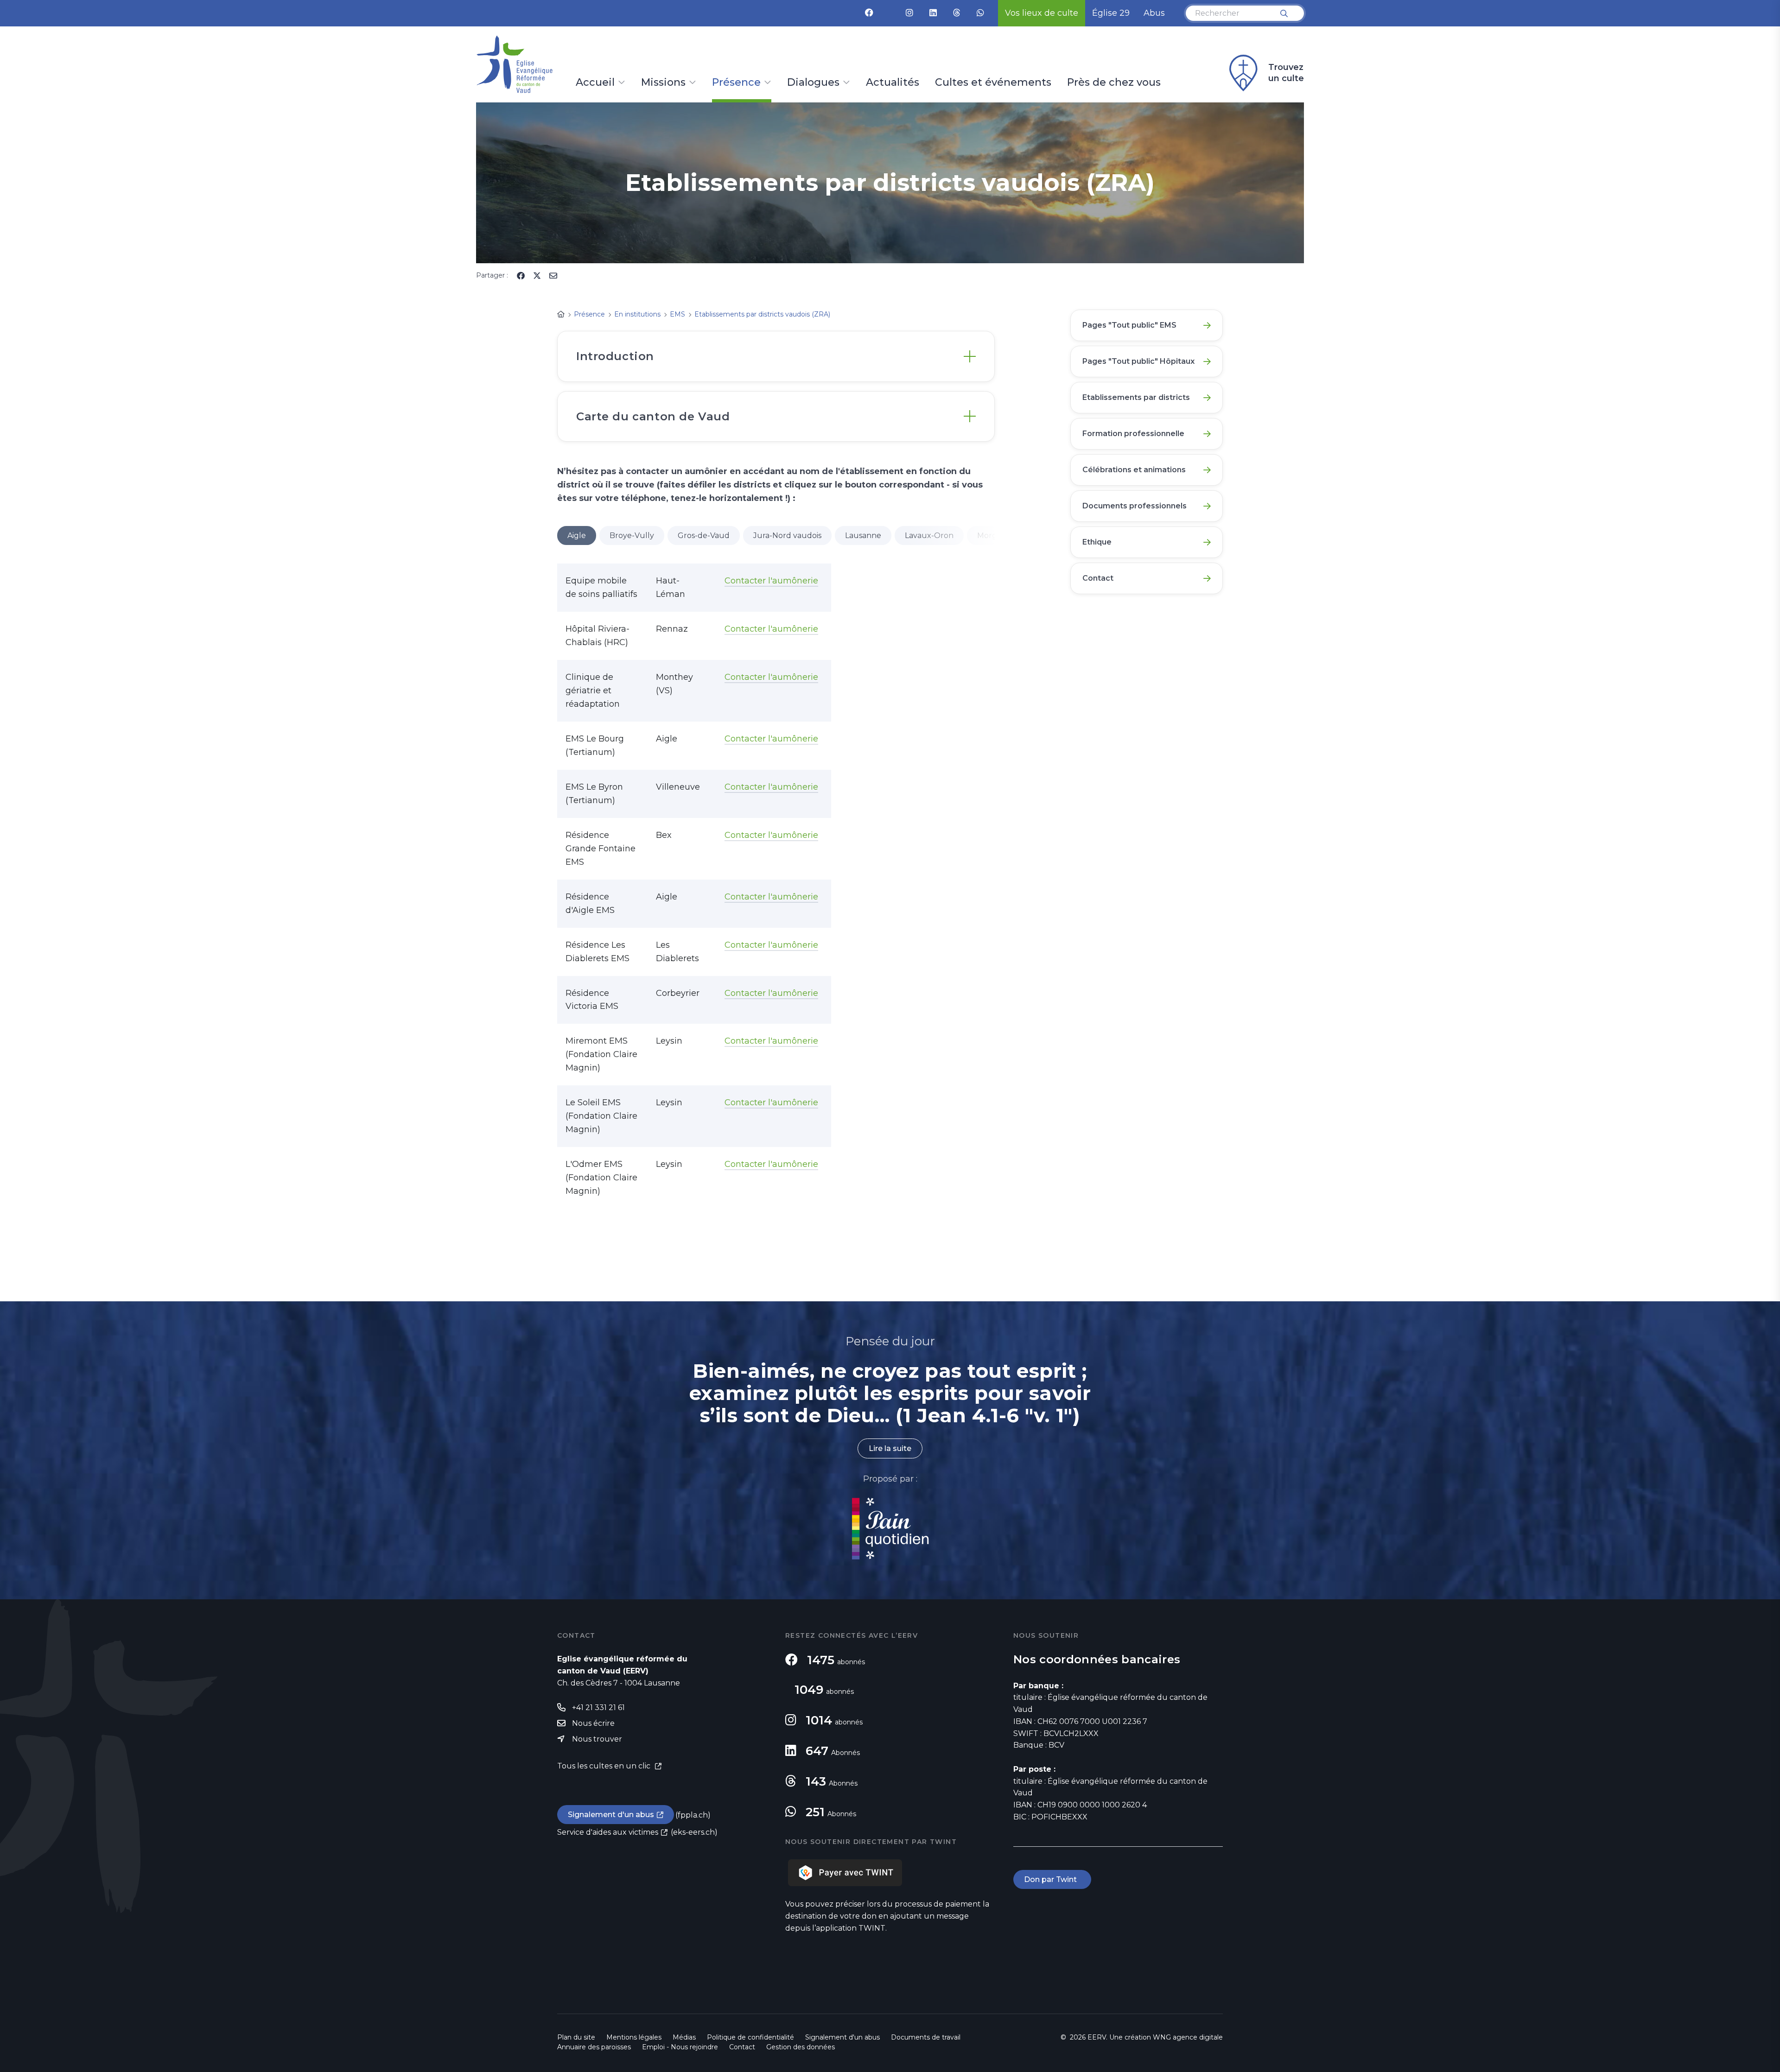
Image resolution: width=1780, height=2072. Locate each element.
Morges (991, 535)
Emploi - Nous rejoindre (680, 2047)
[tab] (776, 356)
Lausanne (863, 535)
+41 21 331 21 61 (598, 1708)
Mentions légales (634, 2037)
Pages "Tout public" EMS (1129, 325)
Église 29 (1111, 13)
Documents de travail (926, 2037)
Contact (1098, 578)
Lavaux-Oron (929, 535)
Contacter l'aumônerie (771, 581)
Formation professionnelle (1133, 434)
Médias (684, 2037)
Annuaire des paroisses (594, 2047)
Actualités (893, 83)
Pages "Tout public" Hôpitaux (1138, 361)
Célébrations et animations (1134, 470)
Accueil (595, 83)
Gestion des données (801, 2047)
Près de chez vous (1114, 83)
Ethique (1097, 542)
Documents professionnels (1135, 506)
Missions (663, 83)
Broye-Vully (632, 535)
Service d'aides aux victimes (608, 1832)
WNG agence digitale (1188, 2037)
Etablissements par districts (1136, 397)
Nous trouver (597, 1739)
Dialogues (813, 83)
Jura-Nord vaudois (787, 535)
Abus (1154, 13)
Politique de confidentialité (750, 2037)
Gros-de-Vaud (704, 535)
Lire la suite (890, 1448)
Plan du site (576, 2037)
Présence (736, 83)
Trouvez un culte (1286, 73)
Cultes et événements (993, 83)
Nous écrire (593, 1723)
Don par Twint (1052, 1879)
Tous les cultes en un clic (605, 1766)
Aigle (577, 535)
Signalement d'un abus (611, 1815)
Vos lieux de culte (1042, 13)
